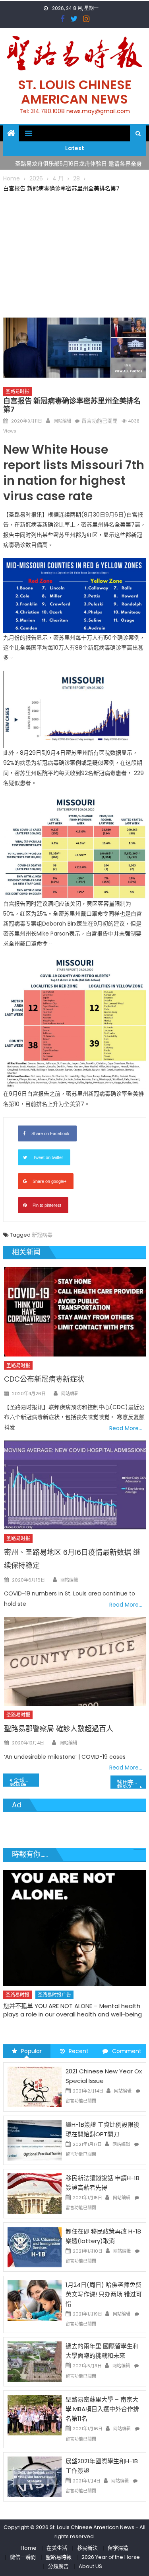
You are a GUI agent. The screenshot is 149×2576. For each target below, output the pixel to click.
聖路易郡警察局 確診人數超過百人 (59, 1729)
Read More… (126, 1428)
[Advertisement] (75, 253)
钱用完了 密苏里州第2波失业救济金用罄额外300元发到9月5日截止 (132, 1783)
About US (90, 2566)
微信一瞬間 (23, 2557)
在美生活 (57, 2548)
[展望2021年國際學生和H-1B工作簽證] (35, 2476)
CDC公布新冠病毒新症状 (44, 1379)
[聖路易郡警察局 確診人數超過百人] (75, 1661)
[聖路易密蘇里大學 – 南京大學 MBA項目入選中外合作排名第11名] (35, 2415)
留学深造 (118, 2548)
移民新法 (87, 2548)
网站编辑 (62, 421)
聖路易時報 (59, 2557)
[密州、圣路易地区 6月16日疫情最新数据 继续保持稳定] (75, 1485)
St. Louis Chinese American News (75, 92)
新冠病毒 (42, 1235)
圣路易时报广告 (54, 1995)
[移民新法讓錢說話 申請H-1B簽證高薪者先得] (35, 2193)
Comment (127, 2051)
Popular (31, 2051)
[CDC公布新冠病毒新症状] (75, 1312)
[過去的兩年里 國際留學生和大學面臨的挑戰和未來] (35, 2361)
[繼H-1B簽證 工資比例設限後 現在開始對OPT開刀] (35, 2140)
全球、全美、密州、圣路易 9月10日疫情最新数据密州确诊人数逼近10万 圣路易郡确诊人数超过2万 (24, 1781)
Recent (79, 2051)
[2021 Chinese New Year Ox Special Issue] (35, 2087)
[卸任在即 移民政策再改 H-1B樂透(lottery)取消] (35, 2247)
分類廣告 (58, 2566)
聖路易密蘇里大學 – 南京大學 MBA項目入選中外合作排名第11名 (102, 2409)
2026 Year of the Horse (111, 2557)
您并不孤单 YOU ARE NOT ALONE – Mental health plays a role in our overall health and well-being (73, 2010)
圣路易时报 (17, 391)
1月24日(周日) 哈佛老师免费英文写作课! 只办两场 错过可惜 (104, 2294)
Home (29, 2548)
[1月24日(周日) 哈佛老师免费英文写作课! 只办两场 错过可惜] (35, 2300)
